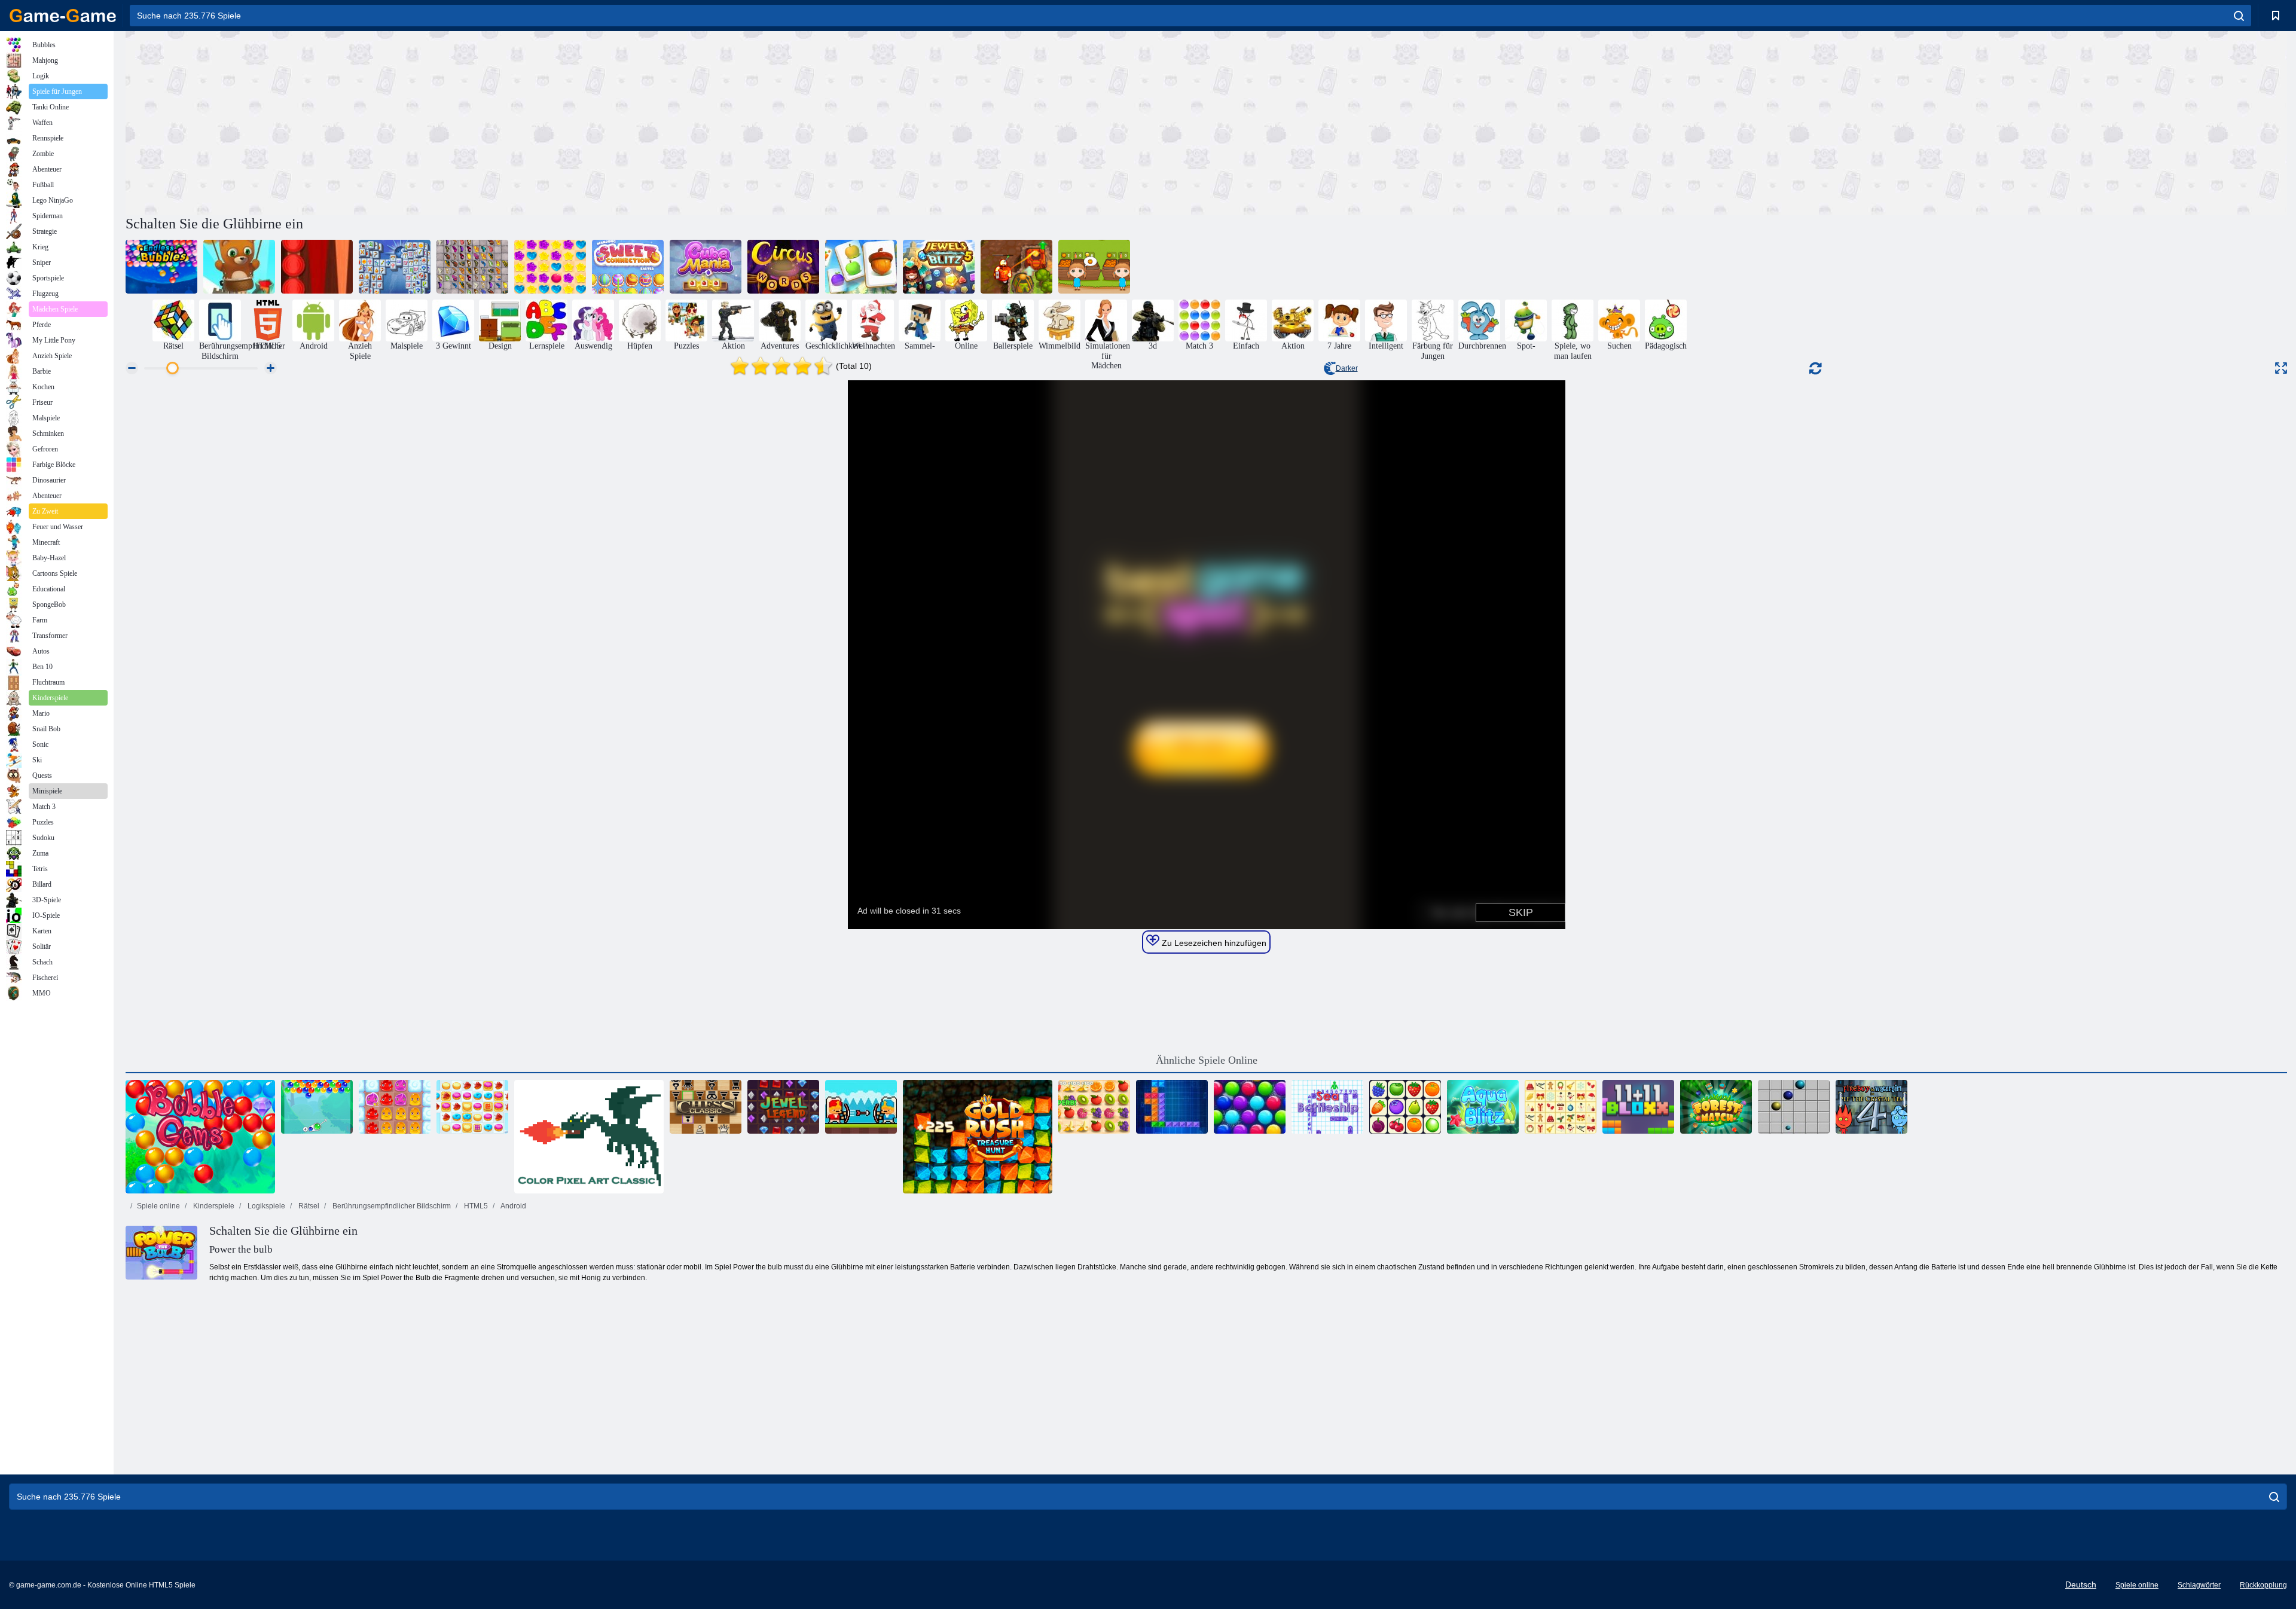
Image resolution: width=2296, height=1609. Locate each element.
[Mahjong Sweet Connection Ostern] (628, 267)
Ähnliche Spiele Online (1207, 1060)
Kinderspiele (213, 1206)
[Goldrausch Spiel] (978, 1137)
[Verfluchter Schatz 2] (1016, 267)
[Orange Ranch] (1094, 267)
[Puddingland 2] (395, 1107)
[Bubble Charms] (317, 1107)
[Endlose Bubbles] (161, 267)
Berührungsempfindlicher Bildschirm (391, 1206)
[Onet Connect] (1405, 1107)
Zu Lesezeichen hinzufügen (1213, 943)
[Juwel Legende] (783, 1107)
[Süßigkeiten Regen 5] (550, 267)
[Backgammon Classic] (317, 267)
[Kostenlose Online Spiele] (63, 16)
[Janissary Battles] (861, 1107)
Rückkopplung (2263, 1585)
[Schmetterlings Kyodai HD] (472, 267)
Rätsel (308, 1206)
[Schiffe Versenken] (1327, 1107)
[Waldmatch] (1716, 1107)
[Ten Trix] (1172, 1107)
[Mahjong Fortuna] (395, 267)
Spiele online (158, 1206)
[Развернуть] (2281, 368)
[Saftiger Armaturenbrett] (1094, 1107)
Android (513, 1206)
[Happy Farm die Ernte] (861, 267)
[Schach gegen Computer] (706, 1107)
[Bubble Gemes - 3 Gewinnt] (200, 1137)
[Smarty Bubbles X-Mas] (1250, 1107)
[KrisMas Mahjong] (1561, 1107)
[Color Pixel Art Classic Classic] (589, 1137)
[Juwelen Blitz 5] (939, 267)
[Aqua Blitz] (1483, 1107)
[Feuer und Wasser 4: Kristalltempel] (1871, 1107)
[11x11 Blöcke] (1638, 1107)
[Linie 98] (1794, 1107)
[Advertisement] (666, 121)
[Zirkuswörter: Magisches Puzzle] (783, 267)
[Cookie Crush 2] (472, 1107)
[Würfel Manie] (706, 267)
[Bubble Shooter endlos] (239, 267)
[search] (2239, 16)
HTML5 (475, 1206)
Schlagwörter (2199, 1585)
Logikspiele (265, 1206)
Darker (1347, 368)
